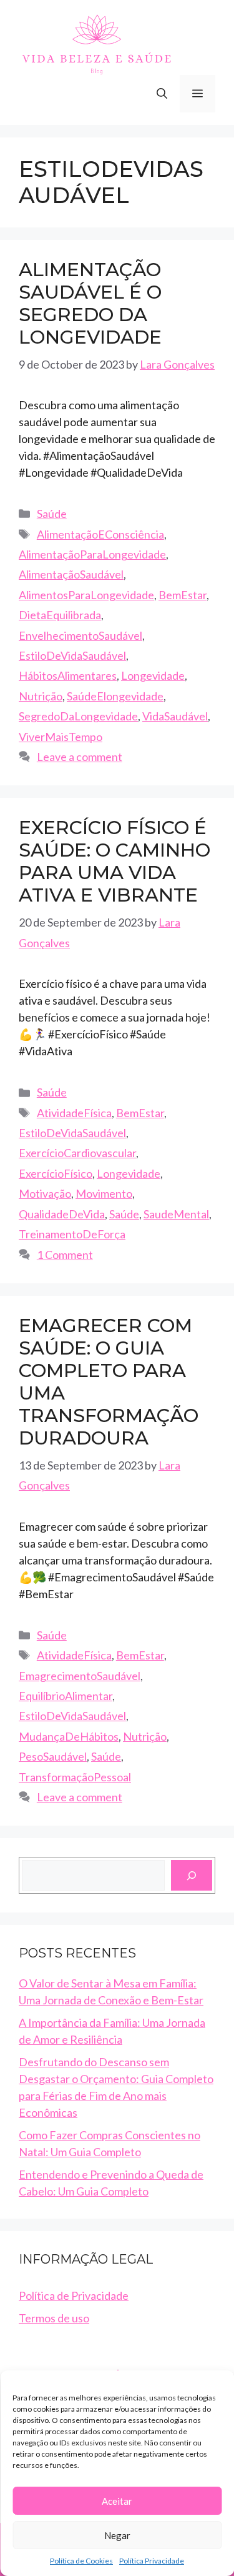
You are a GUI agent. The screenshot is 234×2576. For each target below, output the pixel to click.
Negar (117, 2535)
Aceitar (117, 2501)
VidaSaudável (175, 716)
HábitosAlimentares (68, 675)
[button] (162, 94)
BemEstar (183, 595)
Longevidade (153, 675)
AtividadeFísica (74, 1113)
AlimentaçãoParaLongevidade (92, 554)
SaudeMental (176, 1214)
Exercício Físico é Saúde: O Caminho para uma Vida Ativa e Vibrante (115, 861)
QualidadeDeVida (62, 1214)
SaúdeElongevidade (115, 696)
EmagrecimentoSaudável (80, 1676)
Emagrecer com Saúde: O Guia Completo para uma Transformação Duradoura (109, 1382)
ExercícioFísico (56, 1173)
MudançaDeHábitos (69, 1736)
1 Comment (65, 1255)
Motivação (45, 1193)
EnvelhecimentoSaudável (80, 635)
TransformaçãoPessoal (75, 1777)
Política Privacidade (152, 2561)
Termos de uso (54, 2318)
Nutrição (41, 696)
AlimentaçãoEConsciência (100, 534)
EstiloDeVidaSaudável (72, 655)
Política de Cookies (81, 2561)
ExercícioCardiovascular (77, 1153)
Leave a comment (80, 757)
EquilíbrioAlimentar (66, 1696)
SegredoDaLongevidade (78, 716)
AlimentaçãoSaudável (71, 574)
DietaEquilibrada (60, 615)
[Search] (192, 1875)
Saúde (52, 514)
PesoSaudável (53, 1756)
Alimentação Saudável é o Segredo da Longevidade (90, 303)
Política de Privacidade (74, 2295)
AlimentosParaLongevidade (86, 595)
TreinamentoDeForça (72, 1234)
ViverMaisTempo (61, 737)
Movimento (104, 1193)
